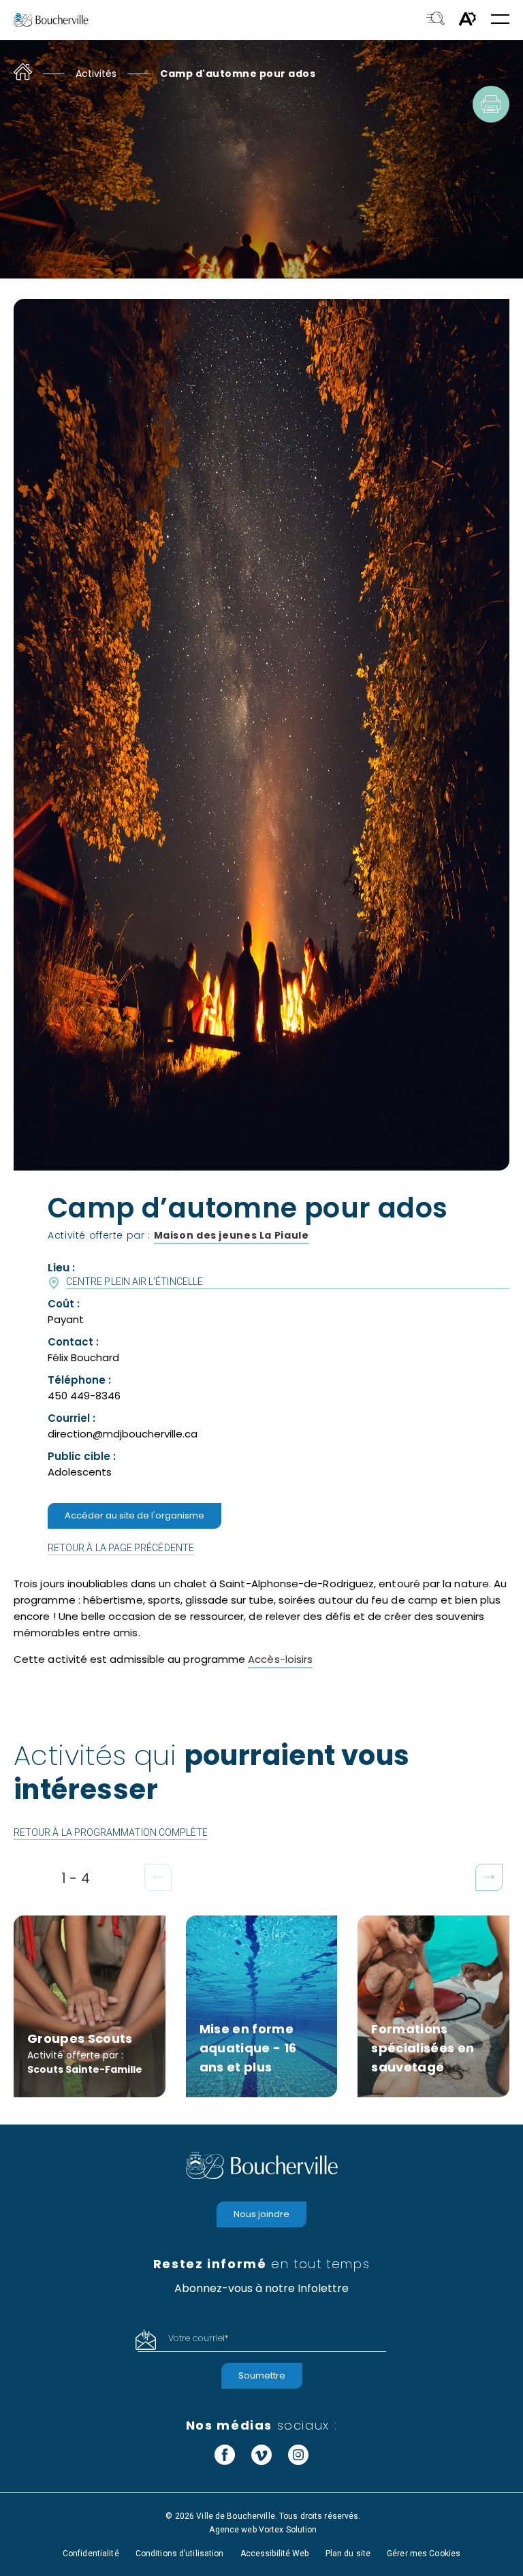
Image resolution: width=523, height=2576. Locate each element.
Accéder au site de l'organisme (134, 1515)
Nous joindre (261, 2213)
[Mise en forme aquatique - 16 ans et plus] (262, 2006)
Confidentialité (91, 2553)
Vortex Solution (288, 2529)
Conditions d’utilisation (180, 2553)
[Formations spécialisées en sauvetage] (433, 2006)
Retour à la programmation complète (111, 1832)
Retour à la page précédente (121, 1548)
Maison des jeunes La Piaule (232, 1235)
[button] (500, 20)
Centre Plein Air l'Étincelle (134, 1282)
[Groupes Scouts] (90, 2006)
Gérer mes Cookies (424, 2553)
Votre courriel (198, 2338)
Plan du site (348, 2553)
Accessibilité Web (275, 2553)
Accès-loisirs (280, 1659)
